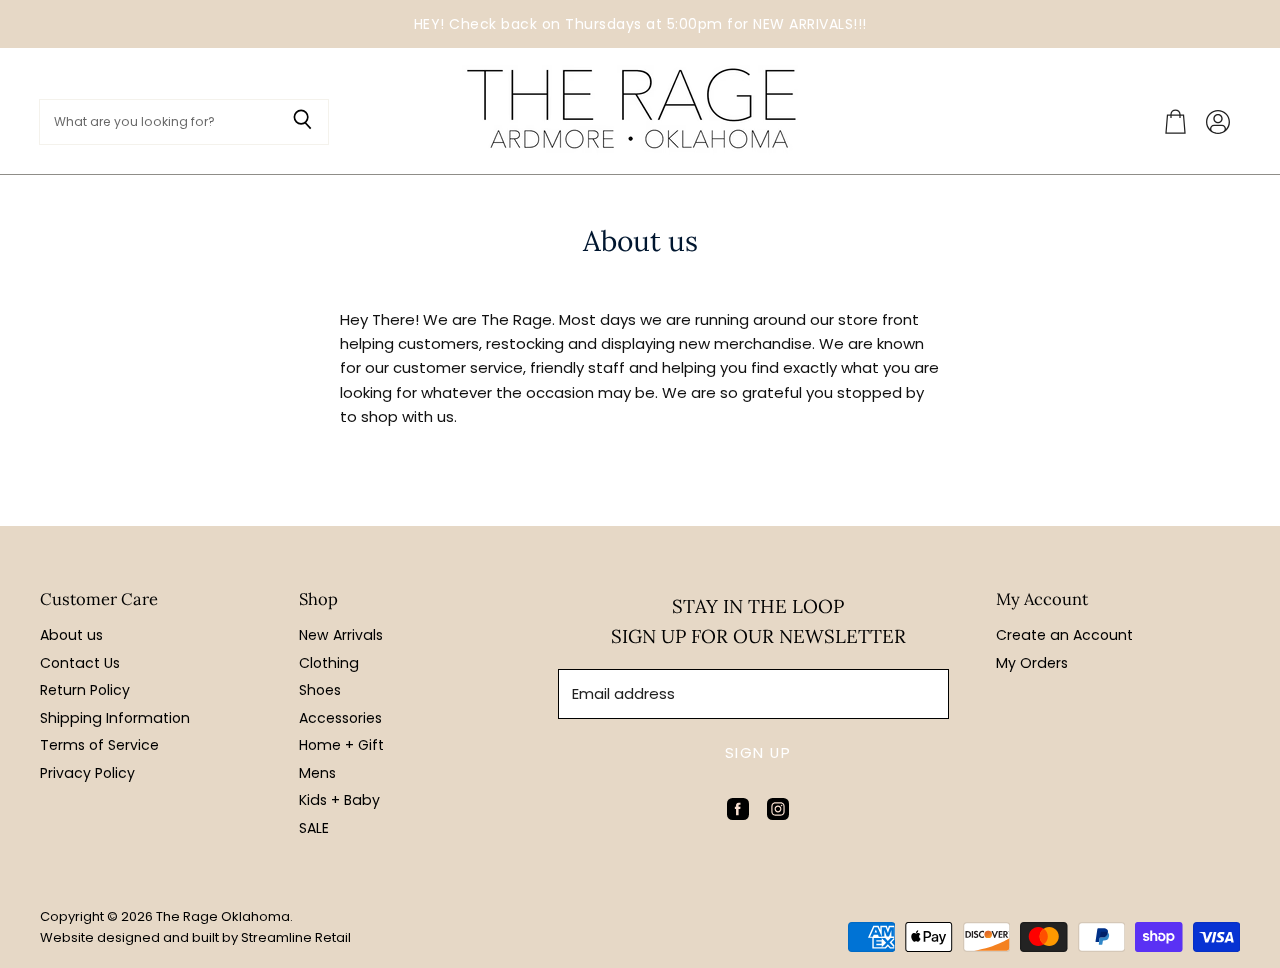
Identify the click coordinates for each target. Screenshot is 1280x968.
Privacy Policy (87, 773)
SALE (314, 828)
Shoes (320, 690)
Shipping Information (115, 718)
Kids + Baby (339, 800)
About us (71, 635)
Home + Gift (341, 745)
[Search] (302, 122)
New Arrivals (341, 635)
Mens (317, 773)
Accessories (340, 718)
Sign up (758, 752)
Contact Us (80, 663)
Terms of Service (99, 745)
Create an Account (1064, 635)
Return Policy (85, 690)
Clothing (329, 663)
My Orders (1032, 663)
